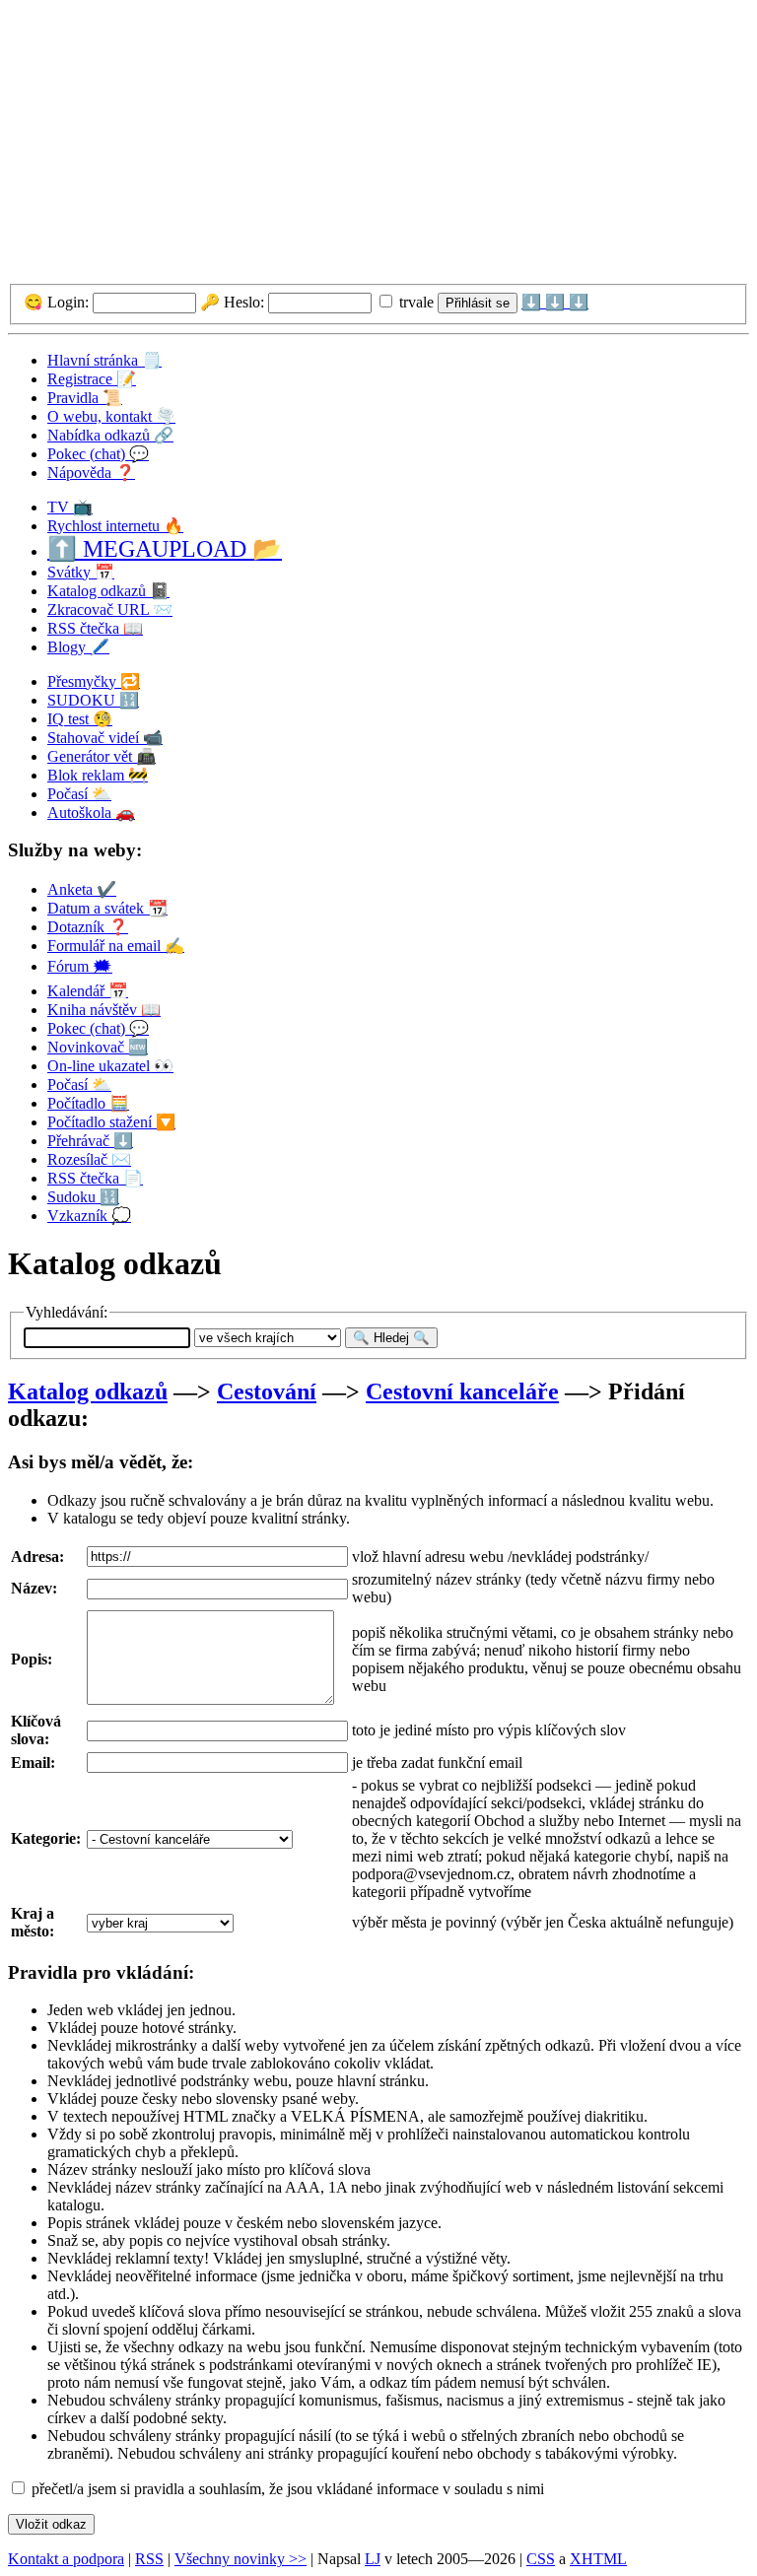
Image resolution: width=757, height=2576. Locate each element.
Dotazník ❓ (88, 927)
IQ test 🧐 (80, 719)
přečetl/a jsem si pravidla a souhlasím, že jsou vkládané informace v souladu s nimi (286, 2489)
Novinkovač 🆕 (98, 1047)
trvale (414, 302)
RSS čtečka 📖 (95, 628)
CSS (541, 2559)
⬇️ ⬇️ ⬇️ (555, 302)
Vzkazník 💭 (89, 1216)
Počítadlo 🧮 (88, 1103)
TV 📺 (70, 507)
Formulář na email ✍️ (116, 946)
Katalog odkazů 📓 (108, 591)
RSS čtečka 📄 (95, 1178)
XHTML (598, 2559)
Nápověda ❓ (91, 473)
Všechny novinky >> (241, 2559)
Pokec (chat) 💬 (98, 454)
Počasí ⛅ (79, 794)
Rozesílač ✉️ (89, 1159)
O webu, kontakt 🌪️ (111, 416)
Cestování (267, 1391)
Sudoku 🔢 (83, 1197)
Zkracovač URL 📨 (110, 610)
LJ (373, 2559)
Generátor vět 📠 (102, 756)
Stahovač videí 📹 (105, 738)
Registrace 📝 (92, 379)
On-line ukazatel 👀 (110, 1066)
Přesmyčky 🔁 (94, 681)
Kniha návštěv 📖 (104, 1010)
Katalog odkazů (88, 1391)
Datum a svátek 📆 (107, 908)
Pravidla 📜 (85, 398)
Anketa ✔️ (82, 889)
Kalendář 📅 (88, 991)
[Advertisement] (378, 146)
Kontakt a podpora (66, 2559)
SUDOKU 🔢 (93, 700)
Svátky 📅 (81, 572)
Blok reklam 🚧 (98, 775)
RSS (149, 2559)
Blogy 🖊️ (78, 647)
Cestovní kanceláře (462, 1391)
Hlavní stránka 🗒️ (104, 360)
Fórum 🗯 (80, 966)
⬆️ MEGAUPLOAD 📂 (165, 549)
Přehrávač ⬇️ (90, 1141)
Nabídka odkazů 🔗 (110, 435)
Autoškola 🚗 (91, 813)
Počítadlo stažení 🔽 (111, 1122)
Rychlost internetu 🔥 (115, 526)
